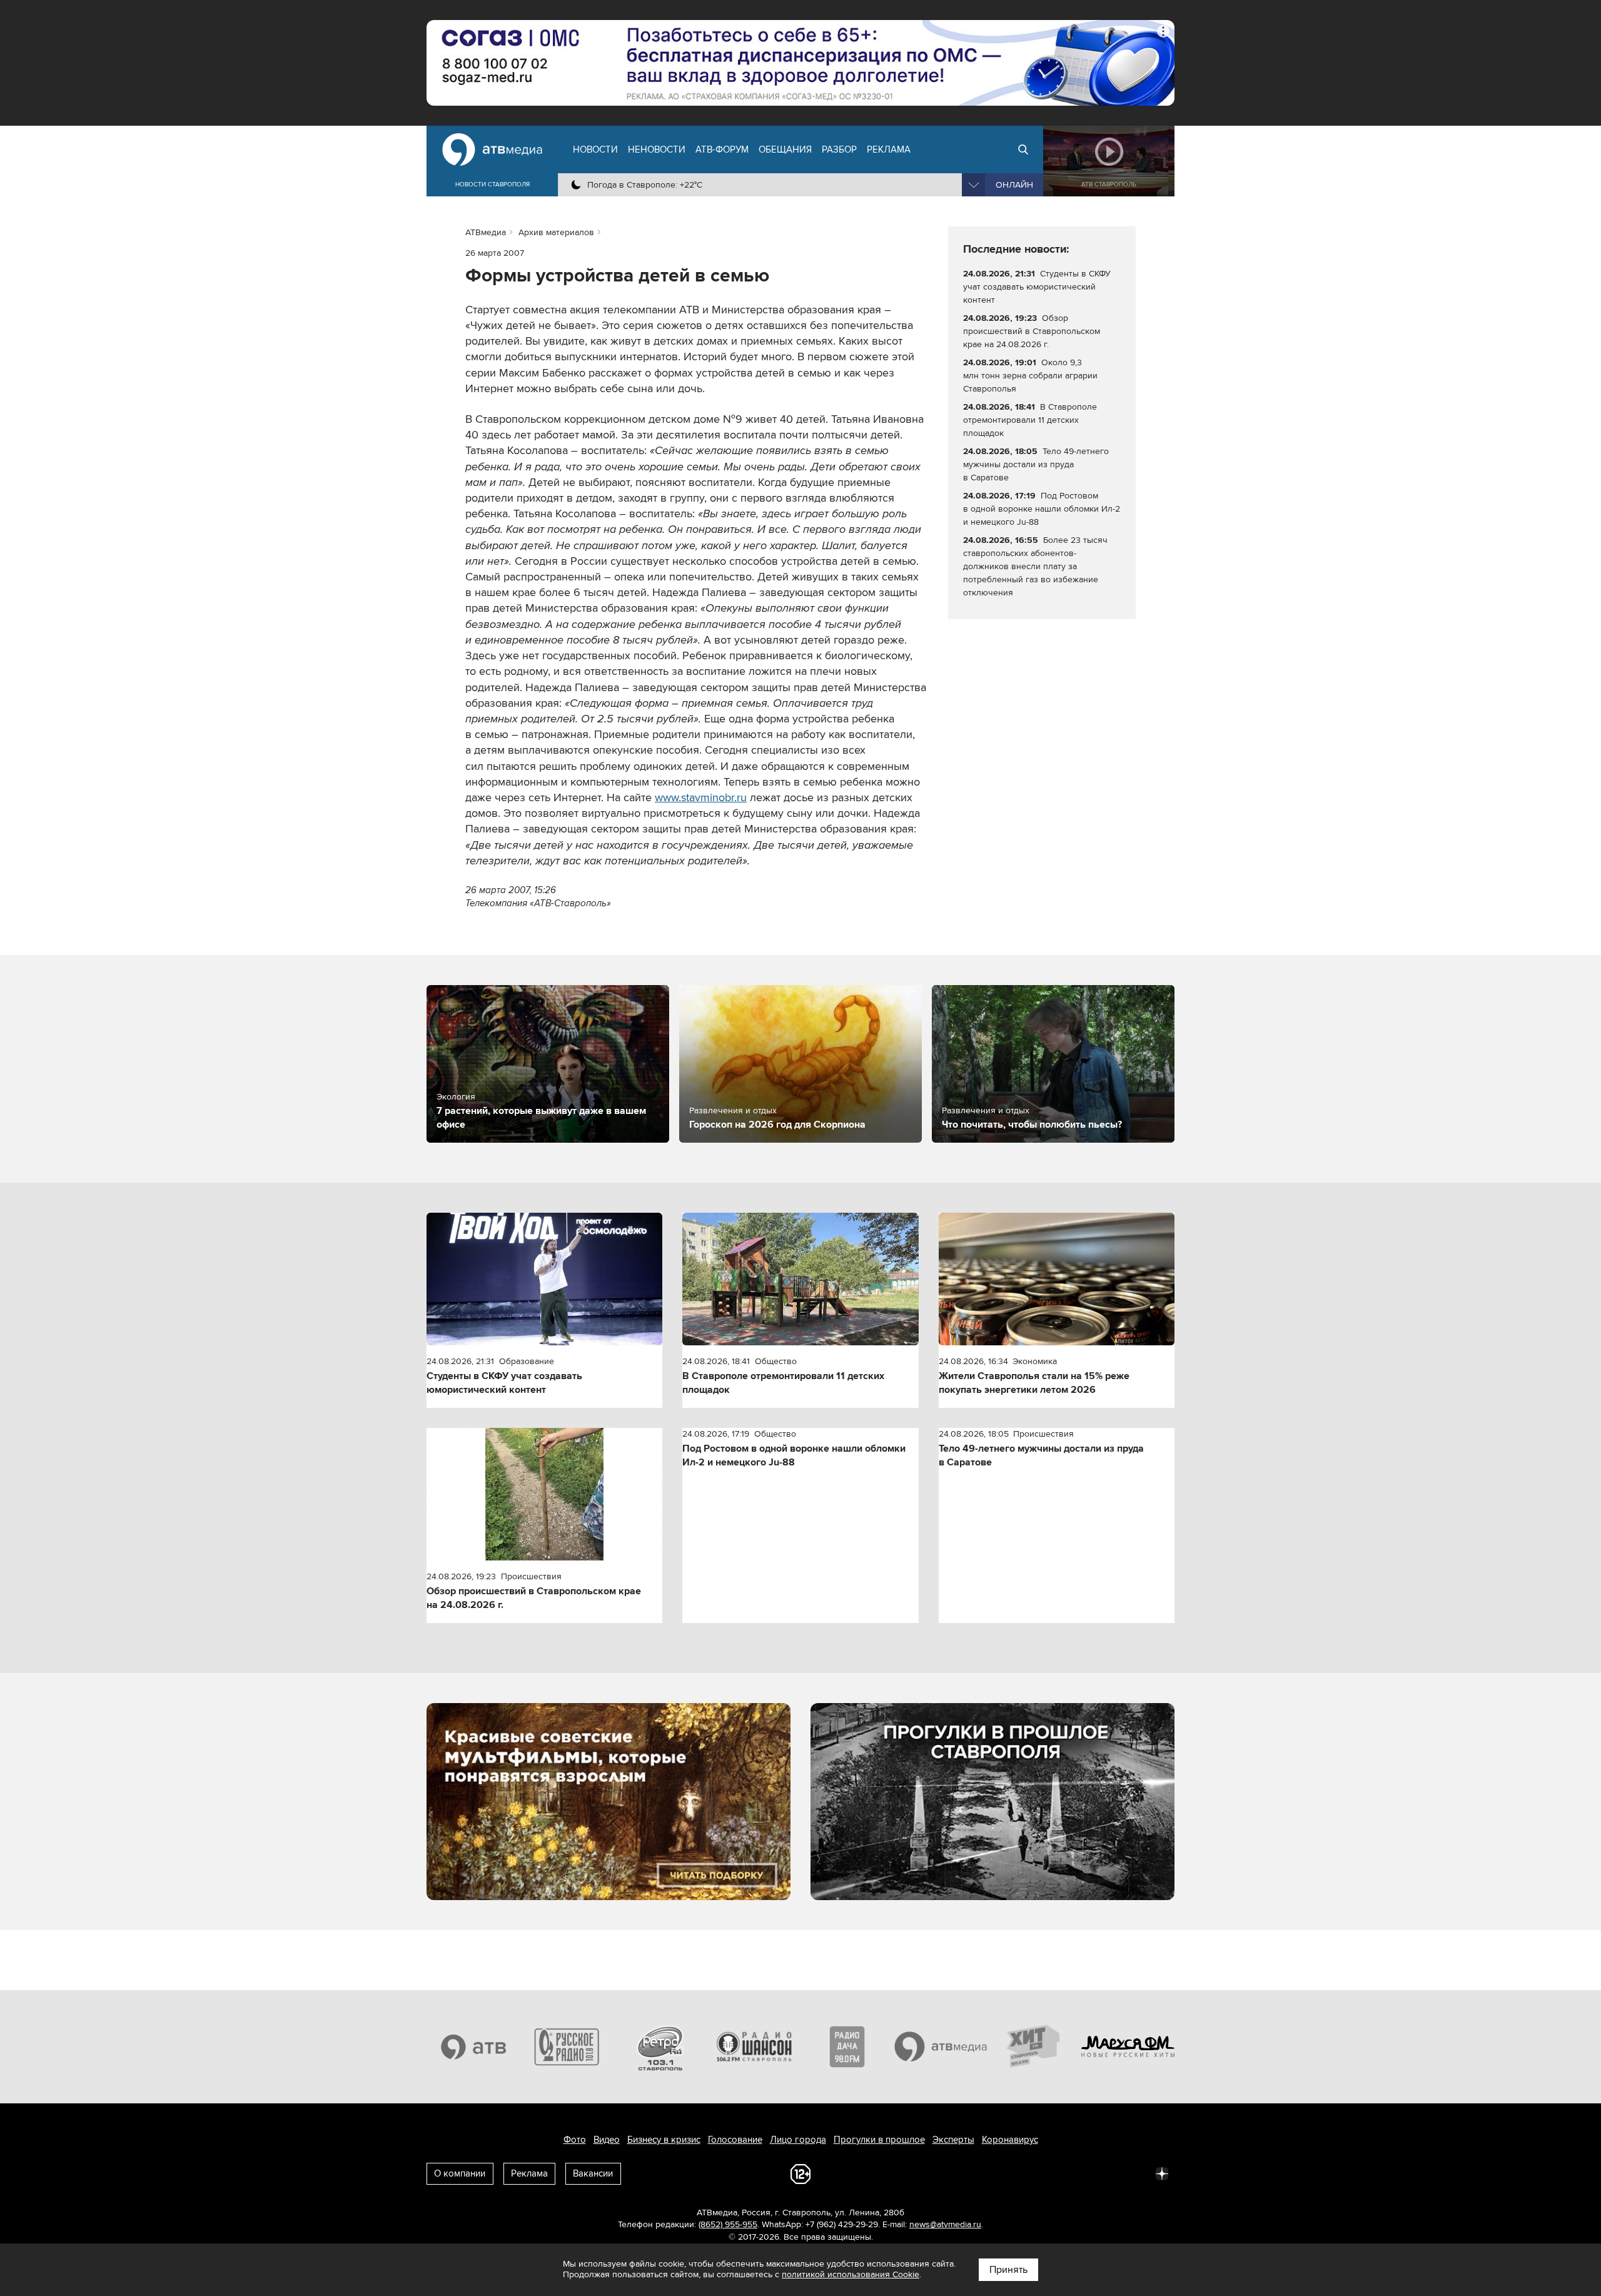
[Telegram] (1024, 2173)
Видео (607, 2140)
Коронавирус (1010, 2140)
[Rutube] (1134, 2173)
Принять (1008, 2270)
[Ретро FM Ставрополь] (660, 2046)
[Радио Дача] (847, 2046)
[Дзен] (1162, 2173)
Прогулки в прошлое (879, 2140)
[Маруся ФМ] (1128, 2046)
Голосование (735, 2140)
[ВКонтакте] (997, 2173)
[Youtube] (1107, 2173)
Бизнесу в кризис (664, 2140)
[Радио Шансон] (754, 2046)
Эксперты (953, 2140)
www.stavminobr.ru (701, 797)
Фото (575, 2140)
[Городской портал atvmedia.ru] (941, 2046)
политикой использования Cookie (851, 2274)
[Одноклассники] (1052, 2173)
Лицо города (798, 2140)
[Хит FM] (1034, 2046)
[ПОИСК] (1023, 149)
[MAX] (1079, 2173)
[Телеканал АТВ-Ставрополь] (473, 2046)
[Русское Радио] (567, 2046)
